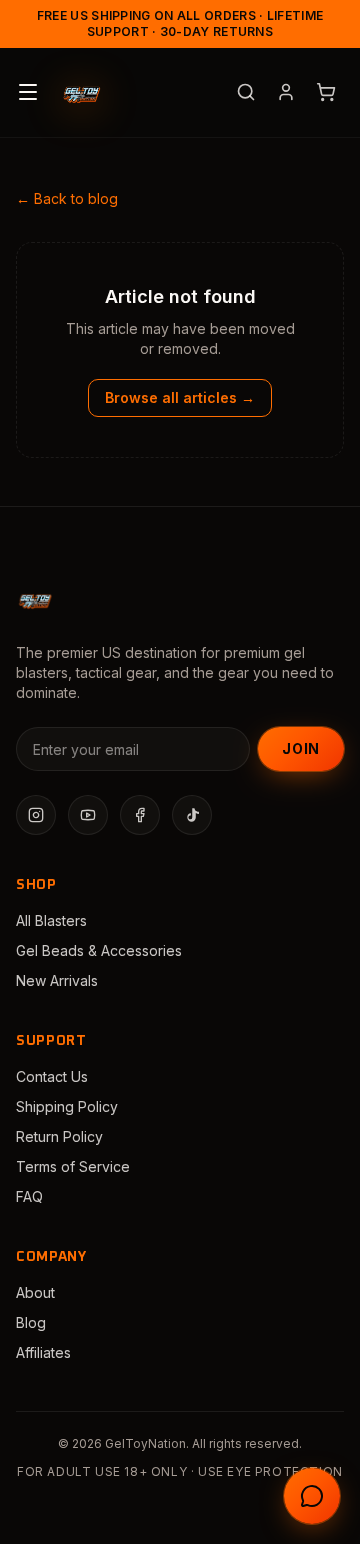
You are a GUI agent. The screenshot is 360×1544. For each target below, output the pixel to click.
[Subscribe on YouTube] (88, 815)
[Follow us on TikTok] (192, 815)
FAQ (29, 1196)
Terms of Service (73, 1166)
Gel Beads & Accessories (99, 950)
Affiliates (43, 1352)
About (35, 1292)
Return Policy (59, 1136)
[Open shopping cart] (326, 92)
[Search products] (246, 92)
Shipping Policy (67, 1106)
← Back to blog (67, 198)
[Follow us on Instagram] (36, 815)
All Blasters (51, 920)
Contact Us (52, 1076)
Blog (31, 1322)
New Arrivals (57, 980)
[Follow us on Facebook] (140, 815)
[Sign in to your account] (286, 92)
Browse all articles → (180, 397)
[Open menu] (28, 92)
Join (301, 748)
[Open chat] (312, 1496)
